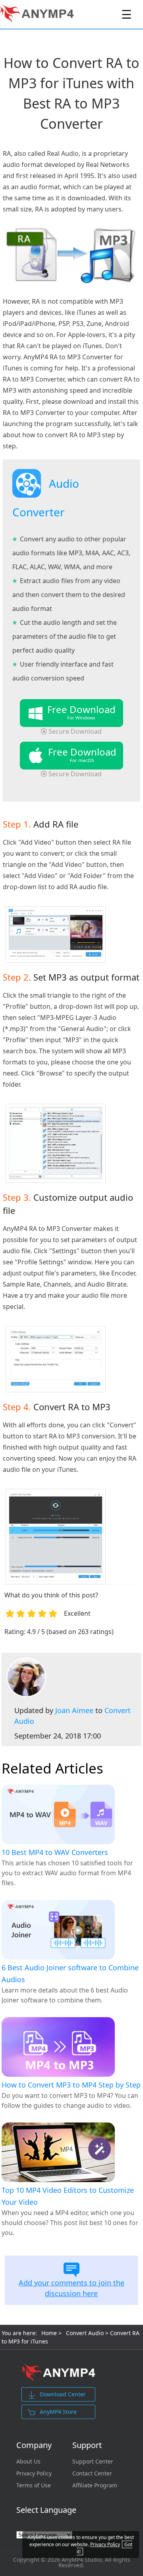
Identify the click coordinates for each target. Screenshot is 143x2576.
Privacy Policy (34, 2473)
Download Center (63, 2394)
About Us (28, 2462)
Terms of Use (34, 2485)
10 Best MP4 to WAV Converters (55, 1852)
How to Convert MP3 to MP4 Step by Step (71, 2085)
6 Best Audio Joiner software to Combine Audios (70, 1973)
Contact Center (92, 2473)
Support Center (93, 2462)
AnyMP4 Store (58, 2412)
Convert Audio (85, 2333)
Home (49, 2333)
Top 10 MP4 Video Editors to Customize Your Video (68, 2196)
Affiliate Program (95, 2485)
